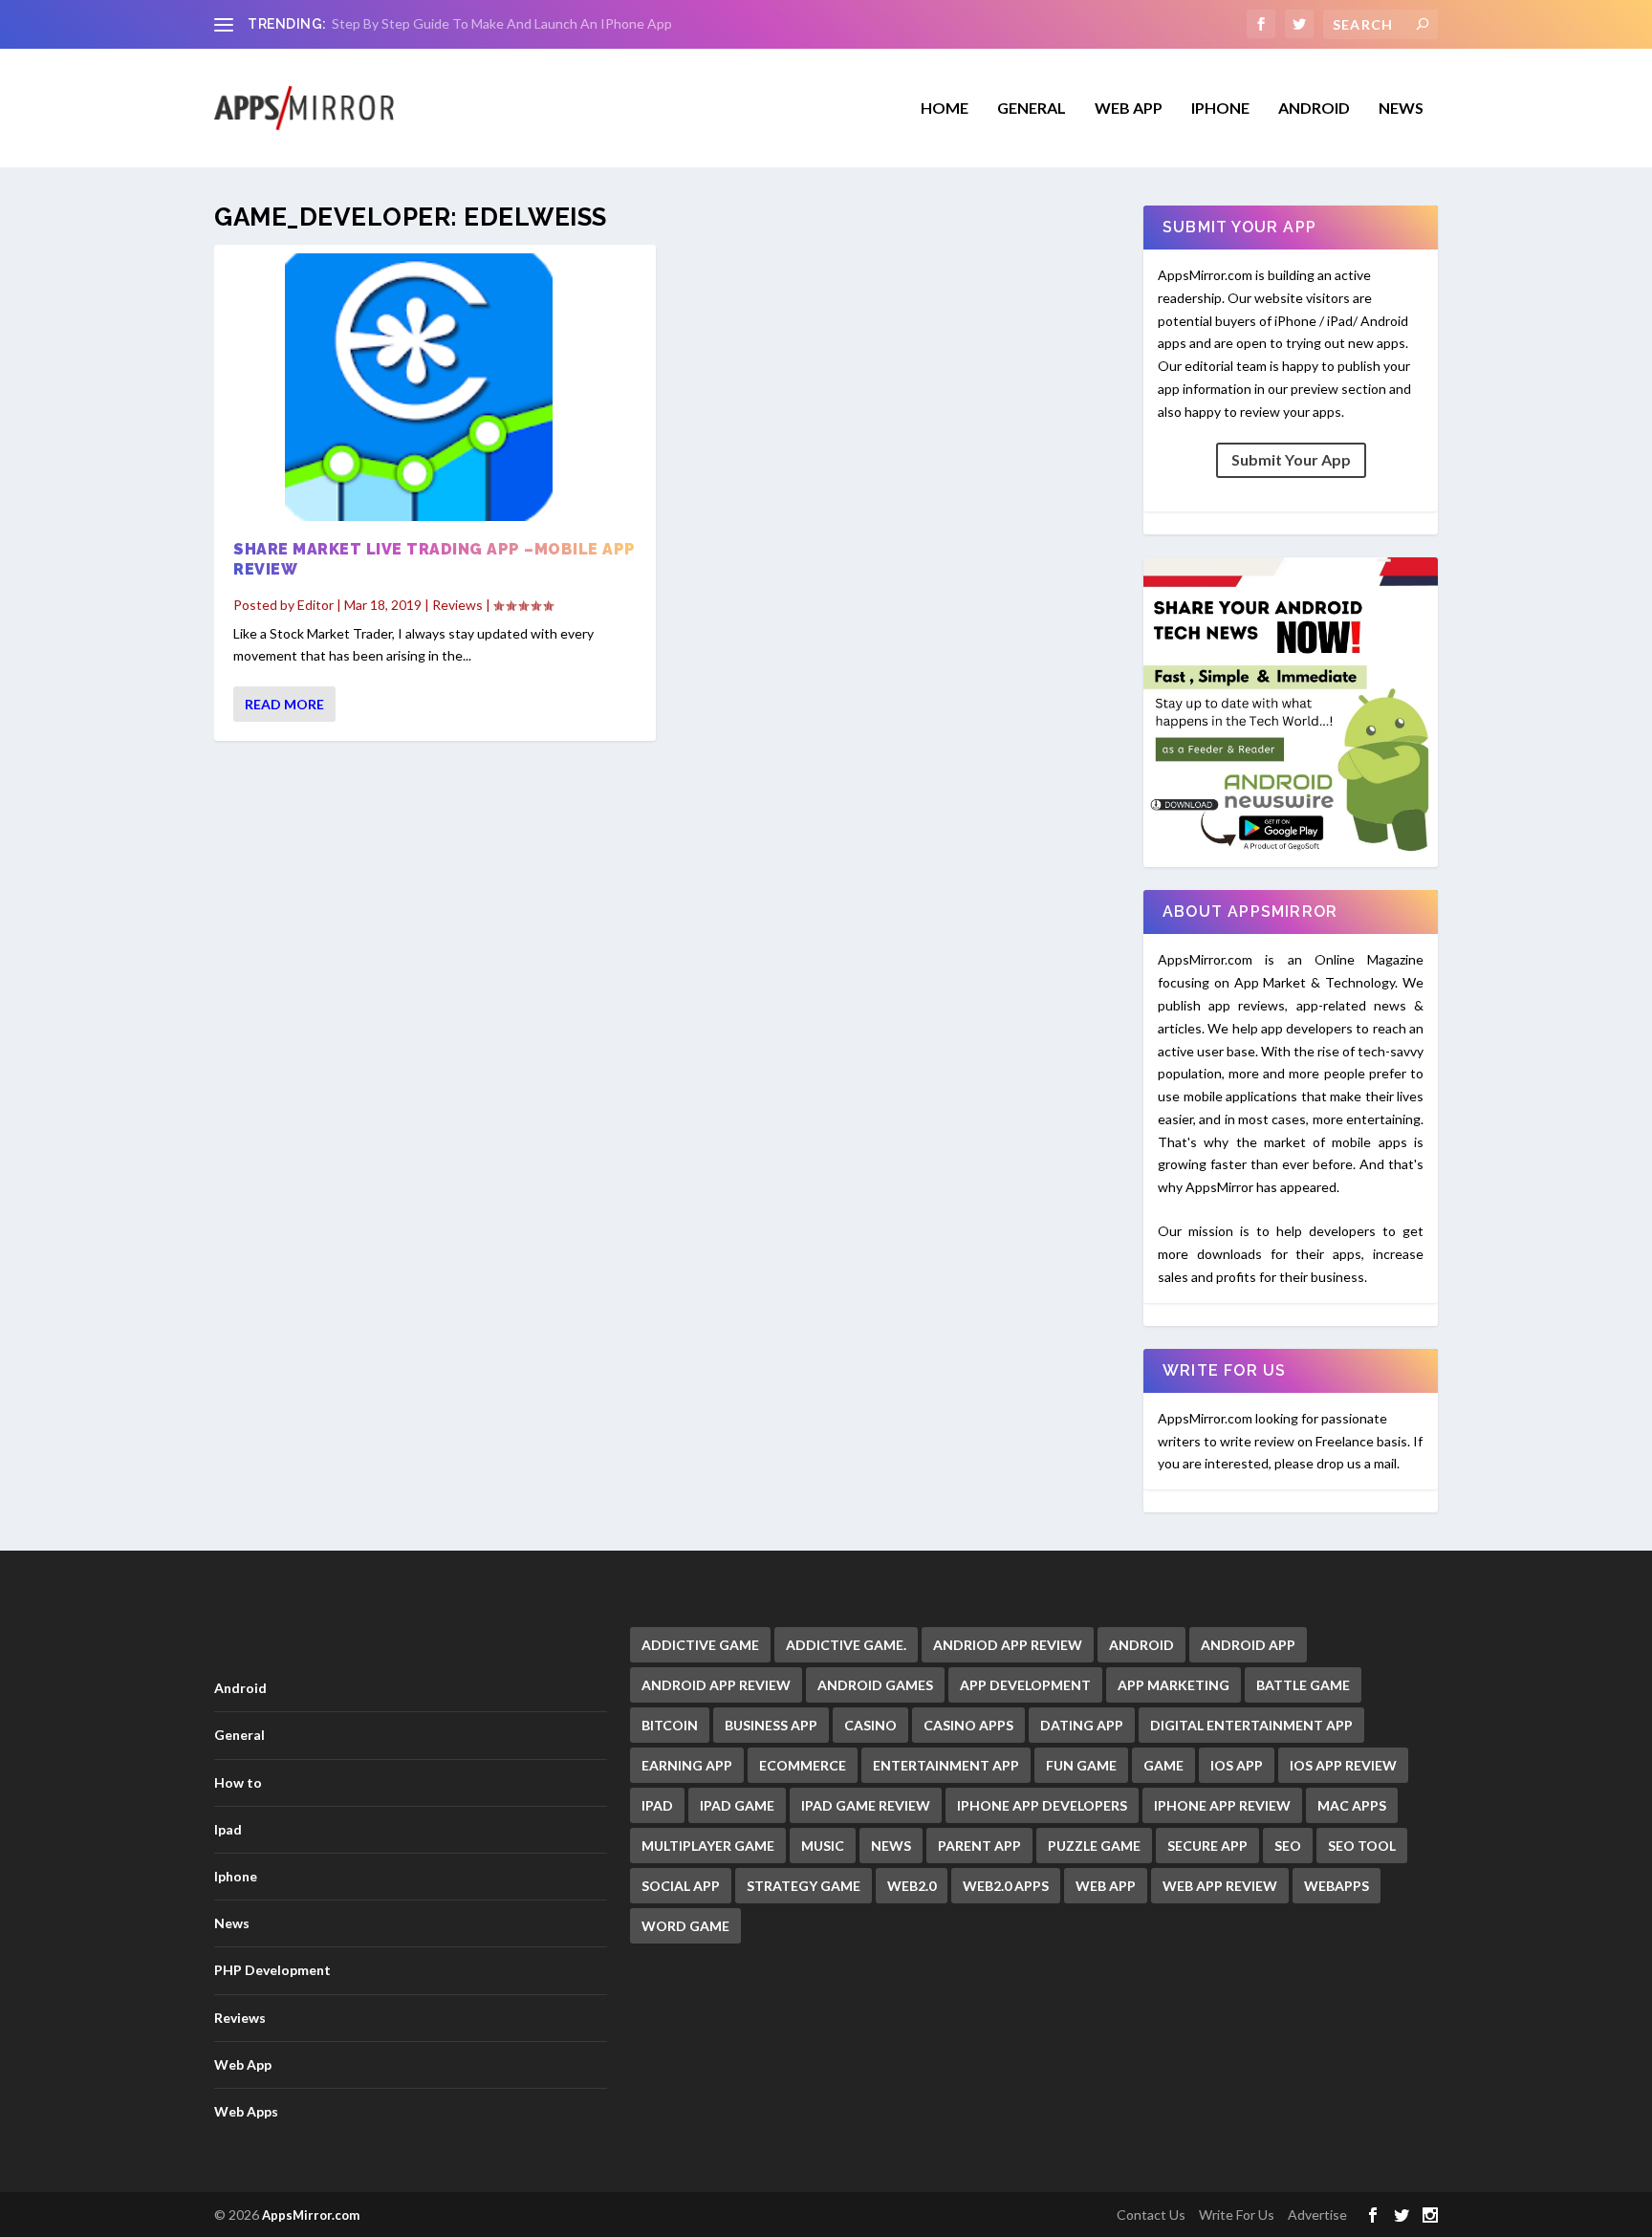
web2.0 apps (1006, 1886)
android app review (716, 1685)
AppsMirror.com (311, 2215)
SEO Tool (1362, 1846)
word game (685, 1926)
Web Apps (246, 2111)
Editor (315, 605)
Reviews (457, 605)
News (1401, 109)
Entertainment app (946, 1765)
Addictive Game (700, 1645)
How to (238, 1782)
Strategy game (804, 1886)
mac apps (1352, 1805)
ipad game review (866, 1805)
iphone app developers (1042, 1805)
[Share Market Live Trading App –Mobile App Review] (435, 387)
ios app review (1343, 1765)
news (891, 1846)
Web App (1129, 109)
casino (870, 1725)
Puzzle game (1094, 1846)
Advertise (1317, 2215)
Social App (681, 1886)
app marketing (1174, 1685)
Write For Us (1237, 2215)
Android (1314, 109)
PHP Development (272, 1970)
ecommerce (803, 1765)
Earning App (687, 1765)
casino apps (968, 1725)
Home (945, 109)
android (1141, 1645)
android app (1248, 1645)
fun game (1081, 1765)
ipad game (737, 1805)
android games (875, 1685)
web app (1106, 1886)
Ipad (228, 1829)
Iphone (1220, 109)
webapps (1337, 1886)
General (239, 1735)
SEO (1288, 1846)
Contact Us (1151, 2215)
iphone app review (1222, 1805)
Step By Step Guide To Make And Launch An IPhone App (502, 23)
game (1163, 1765)
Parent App (979, 1846)
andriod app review (1008, 1645)
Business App (771, 1725)
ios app (1237, 1765)
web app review (1220, 1886)
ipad (657, 1805)
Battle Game (1303, 1685)
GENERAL (1032, 109)
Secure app (1207, 1846)
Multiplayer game (708, 1846)
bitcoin (670, 1725)
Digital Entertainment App (1251, 1725)
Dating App (1082, 1725)
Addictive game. (846, 1645)
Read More (284, 704)
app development (1025, 1685)
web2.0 (912, 1886)
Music (823, 1846)
